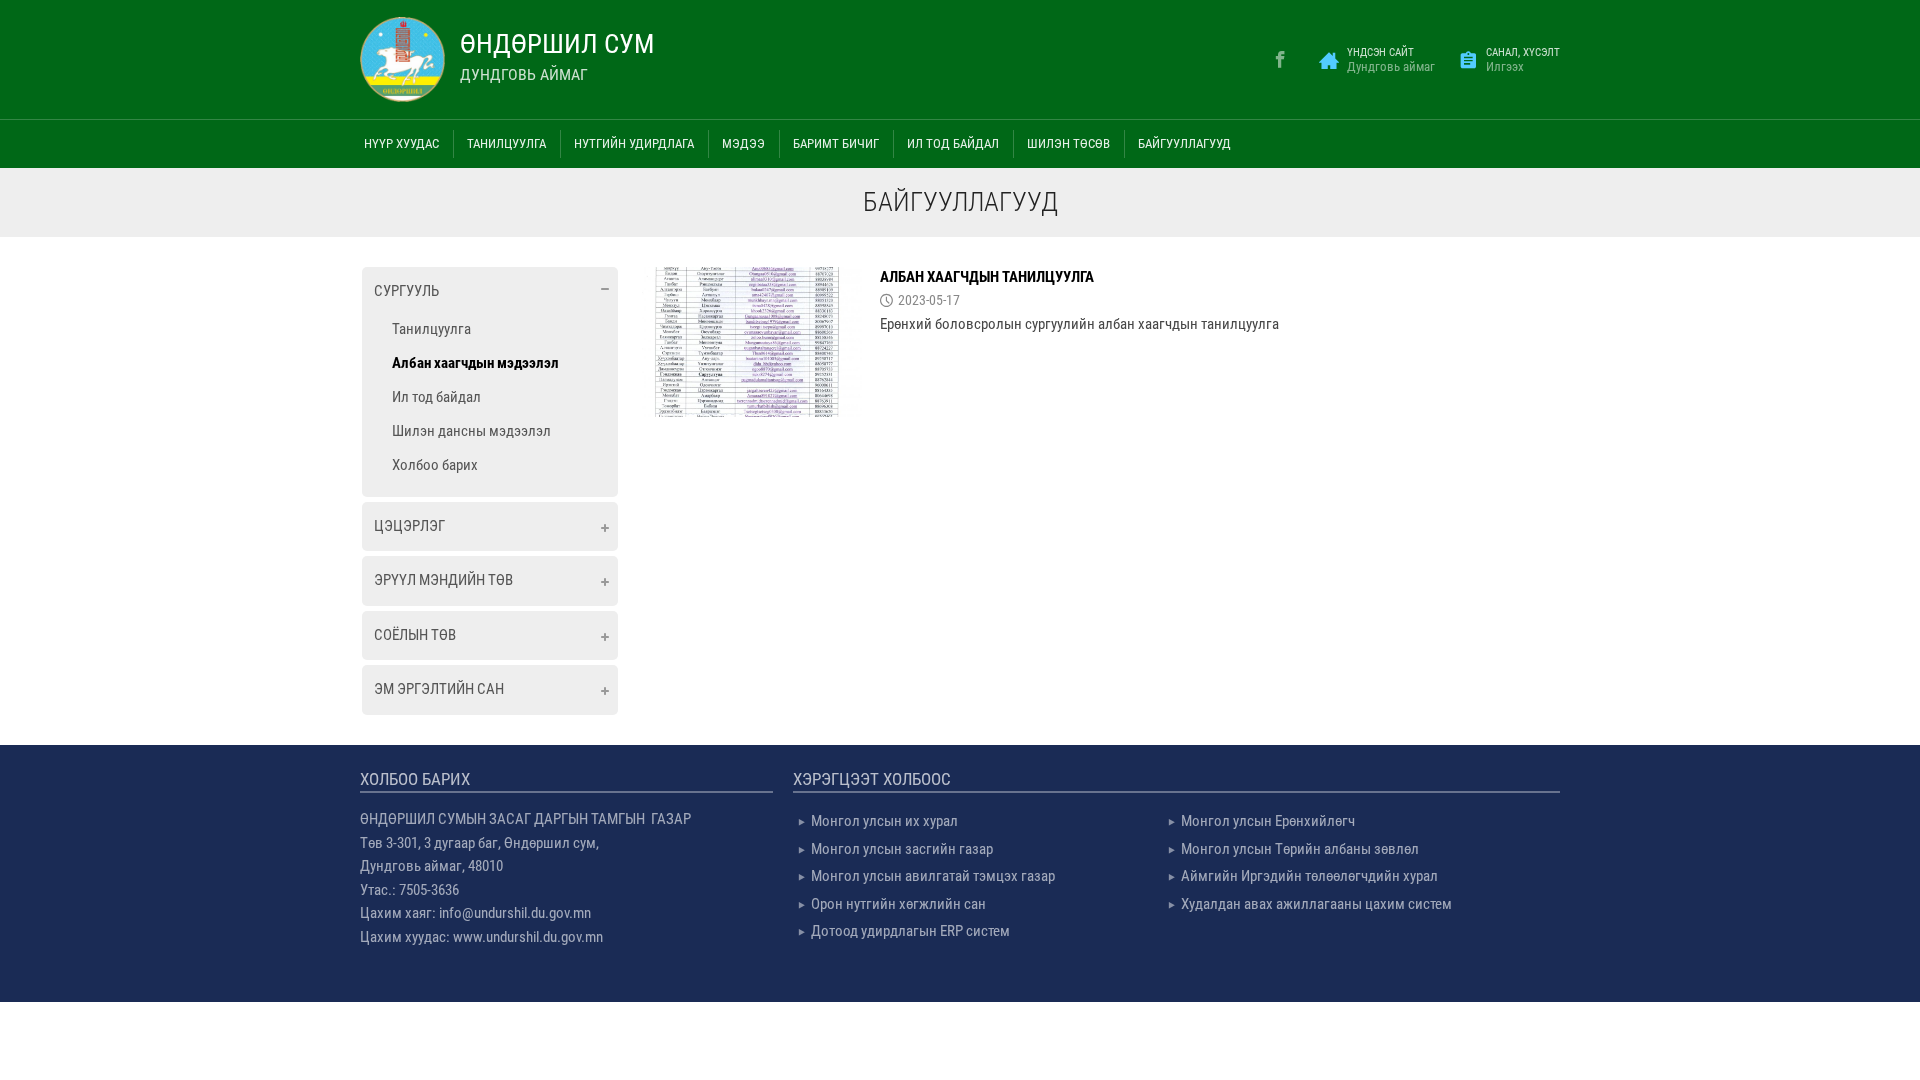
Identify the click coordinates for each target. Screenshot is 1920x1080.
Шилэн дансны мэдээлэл (471, 431)
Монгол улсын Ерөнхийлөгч (1268, 821)
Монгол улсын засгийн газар (902, 849)
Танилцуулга (431, 329)
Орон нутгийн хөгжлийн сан (898, 904)
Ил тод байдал (436, 397)
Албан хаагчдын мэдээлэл (475, 363)
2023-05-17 (929, 300)
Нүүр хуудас (401, 143)
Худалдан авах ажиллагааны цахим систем (1316, 904)
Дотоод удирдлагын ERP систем (910, 931)
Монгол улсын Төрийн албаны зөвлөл (1300, 849)
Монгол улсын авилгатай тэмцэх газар (933, 876)
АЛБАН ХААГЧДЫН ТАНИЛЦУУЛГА (987, 277)
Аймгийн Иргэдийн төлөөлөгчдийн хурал (1309, 876)
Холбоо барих (435, 465)
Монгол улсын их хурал (884, 821)
